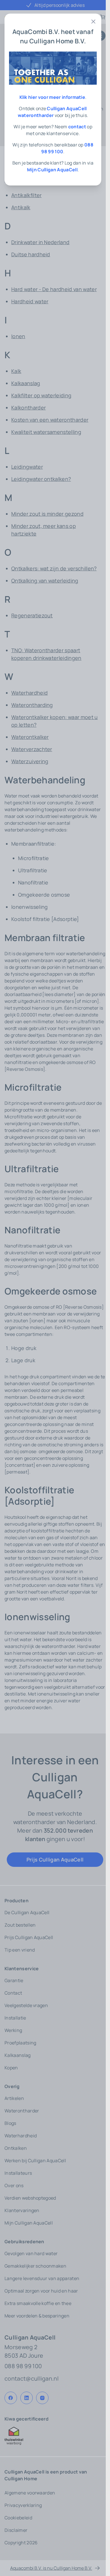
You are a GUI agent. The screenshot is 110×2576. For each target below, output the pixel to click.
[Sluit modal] (93, 22)
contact (77, 127)
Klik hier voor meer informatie (52, 97)
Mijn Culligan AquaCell (52, 170)
